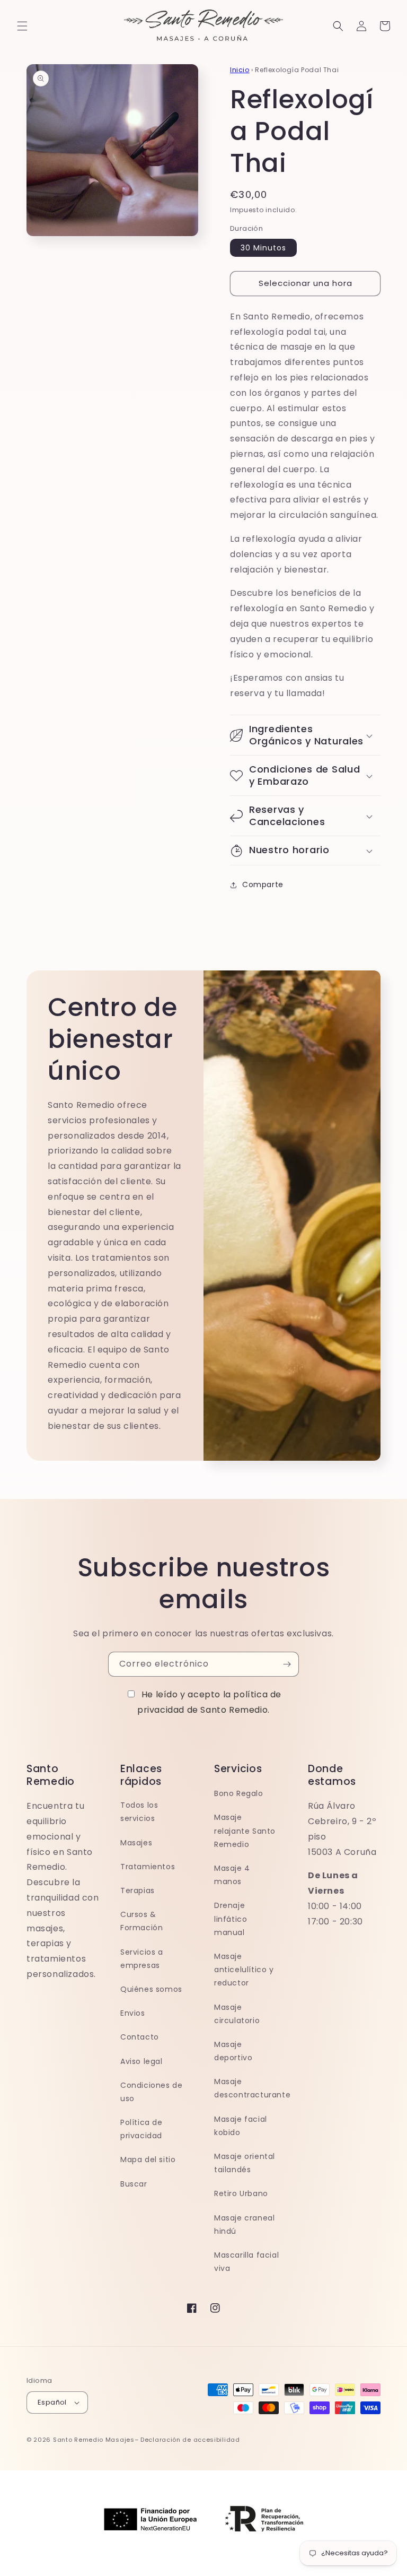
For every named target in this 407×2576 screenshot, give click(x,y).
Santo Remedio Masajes (94, 2440)
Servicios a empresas (142, 1959)
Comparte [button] (263, 884)
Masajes (136, 1843)
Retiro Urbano (241, 2193)
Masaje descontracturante (252, 2088)
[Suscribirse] (287, 1664)
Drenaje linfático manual (231, 1919)
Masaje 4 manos (232, 1875)
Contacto (140, 2037)
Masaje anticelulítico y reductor (244, 1970)
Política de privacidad (141, 2129)
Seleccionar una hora (306, 283)
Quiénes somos (151, 1989)
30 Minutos (263, 248)
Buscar (134, 2184)
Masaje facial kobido (241, 2126)
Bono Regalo (239, 1793)
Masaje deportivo (233, 2051)
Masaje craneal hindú (244, 2224)
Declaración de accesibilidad (190, 2440)
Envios (133, 2013)
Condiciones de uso (151, 2092)
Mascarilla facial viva (246, 2262)
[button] (22, 26)
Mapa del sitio (148, 2159)
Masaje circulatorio (237, 2014)
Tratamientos (148, 1867)
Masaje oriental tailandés (245, 2163)
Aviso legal (141, 2061)
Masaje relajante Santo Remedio (245, 1831)
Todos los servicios (139, 1812)
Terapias (138, 1890)
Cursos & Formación (141, 1921)
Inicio (240, 70)
